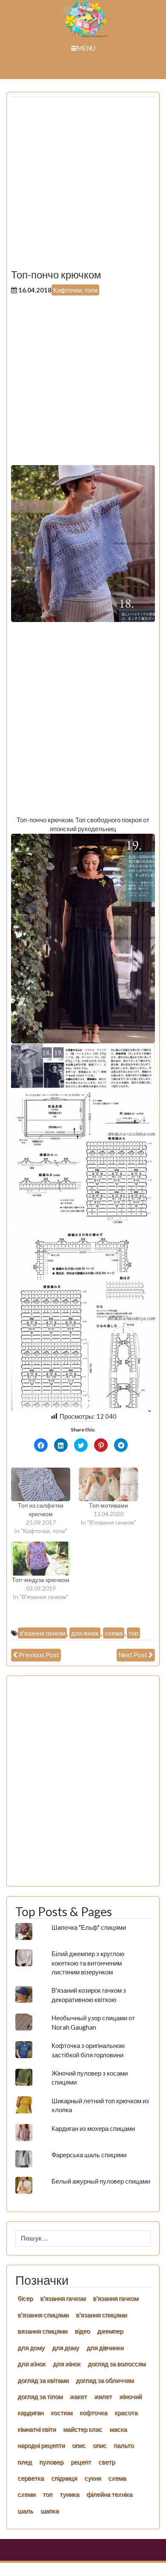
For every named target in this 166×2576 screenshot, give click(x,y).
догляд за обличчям (105, 2380)
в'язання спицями (43, 2315)
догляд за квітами (43, 2380)
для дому (31, 2347)
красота (126, 2412)
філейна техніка (109, 2494)
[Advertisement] (83, 186)
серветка (31, 2478)
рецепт (81, 2462)
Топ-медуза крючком (41, 1580)
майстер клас (83, 2429)
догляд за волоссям (117, 2363)
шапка (50, 2511)
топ (133, 1633)
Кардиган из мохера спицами (93, 2128)
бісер (25, 2298)
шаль (25, 2511)
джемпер (110, 2331)
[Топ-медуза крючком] (41, 1558)
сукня (93, 2478)
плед (25, 2462)
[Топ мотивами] (108, 1484)
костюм (62, 2412)
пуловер (51, 2462)
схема (114, 1633)
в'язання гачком (42, 1633)
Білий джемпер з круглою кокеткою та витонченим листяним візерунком (88, 1963)
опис (79, 2445)
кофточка (93, 2412)
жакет (78, 2396)
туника (69, 2494)
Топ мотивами (109, 1505)
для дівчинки (105, 2347)
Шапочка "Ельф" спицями (89, 1927)
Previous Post (39, 1655)
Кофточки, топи (75, 290)
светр (107, 2462)
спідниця (64, 2478)
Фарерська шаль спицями (89, 2155)
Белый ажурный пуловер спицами (101, 2181)
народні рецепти (41, 2445)
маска (118, 2429)
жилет (103, 2396)
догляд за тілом (40, 2396)
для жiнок (31, 2363)
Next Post (133, 1655)
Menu (86, 48)
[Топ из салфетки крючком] (41, 1484)
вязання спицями (42, 2331)
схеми (26, 2494)
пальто (124, 2445)
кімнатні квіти (37, 2429)
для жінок (85, 1633)
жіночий (130, 2396)
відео (82, 2331)
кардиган (30, 2412)
